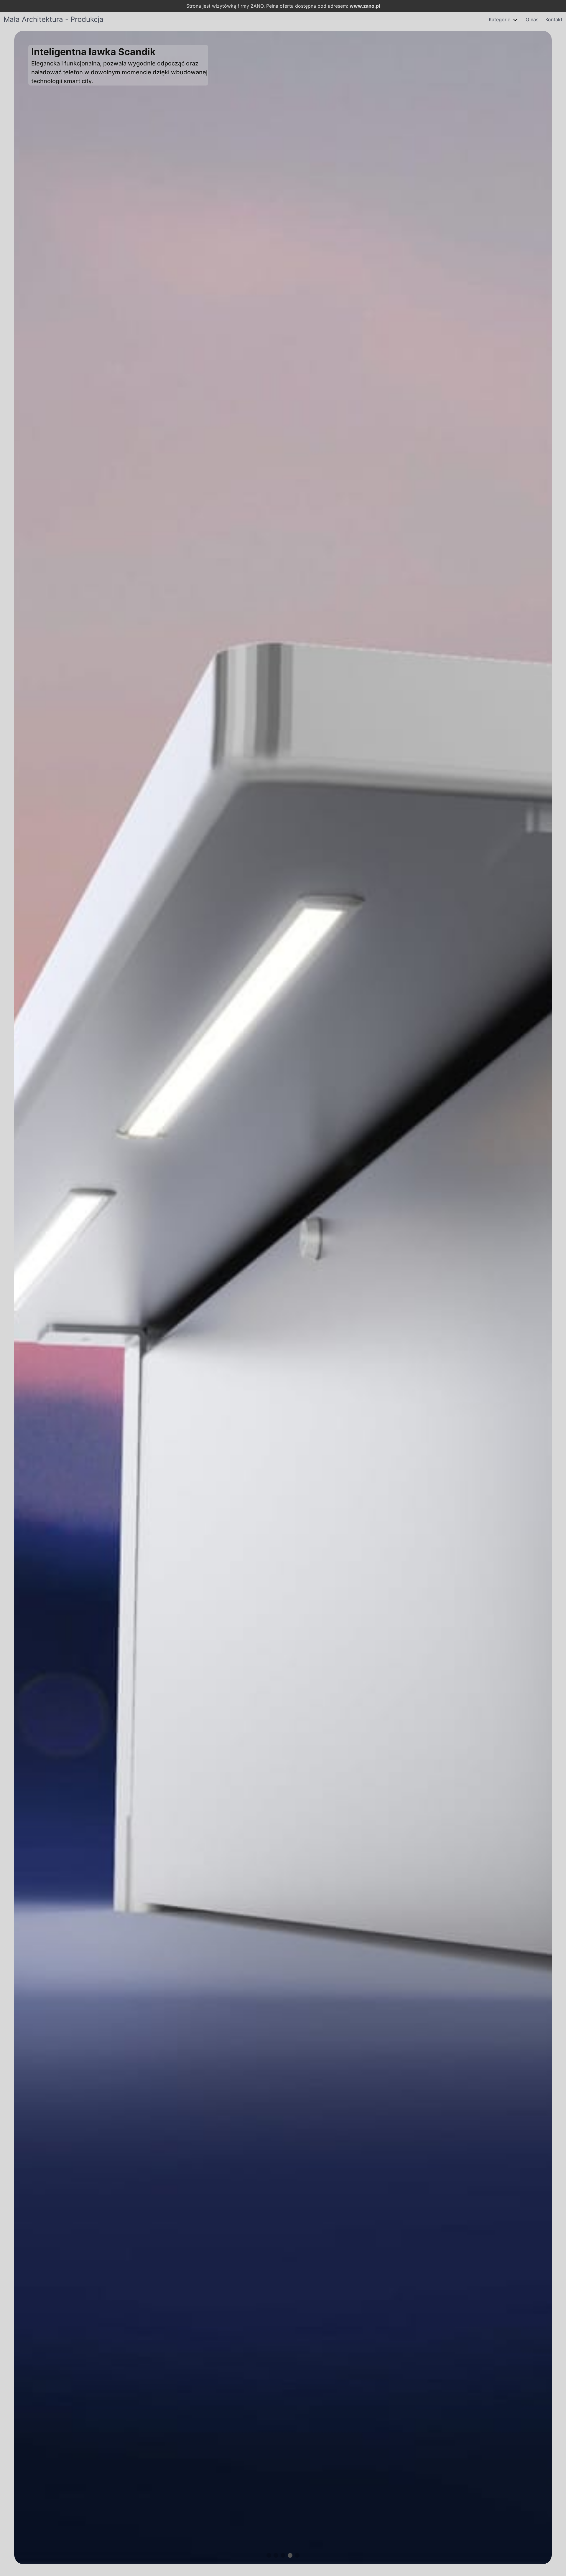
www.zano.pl (365, 6)
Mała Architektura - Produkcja (54, 19)
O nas (532, 19)
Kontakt (554, 19)
